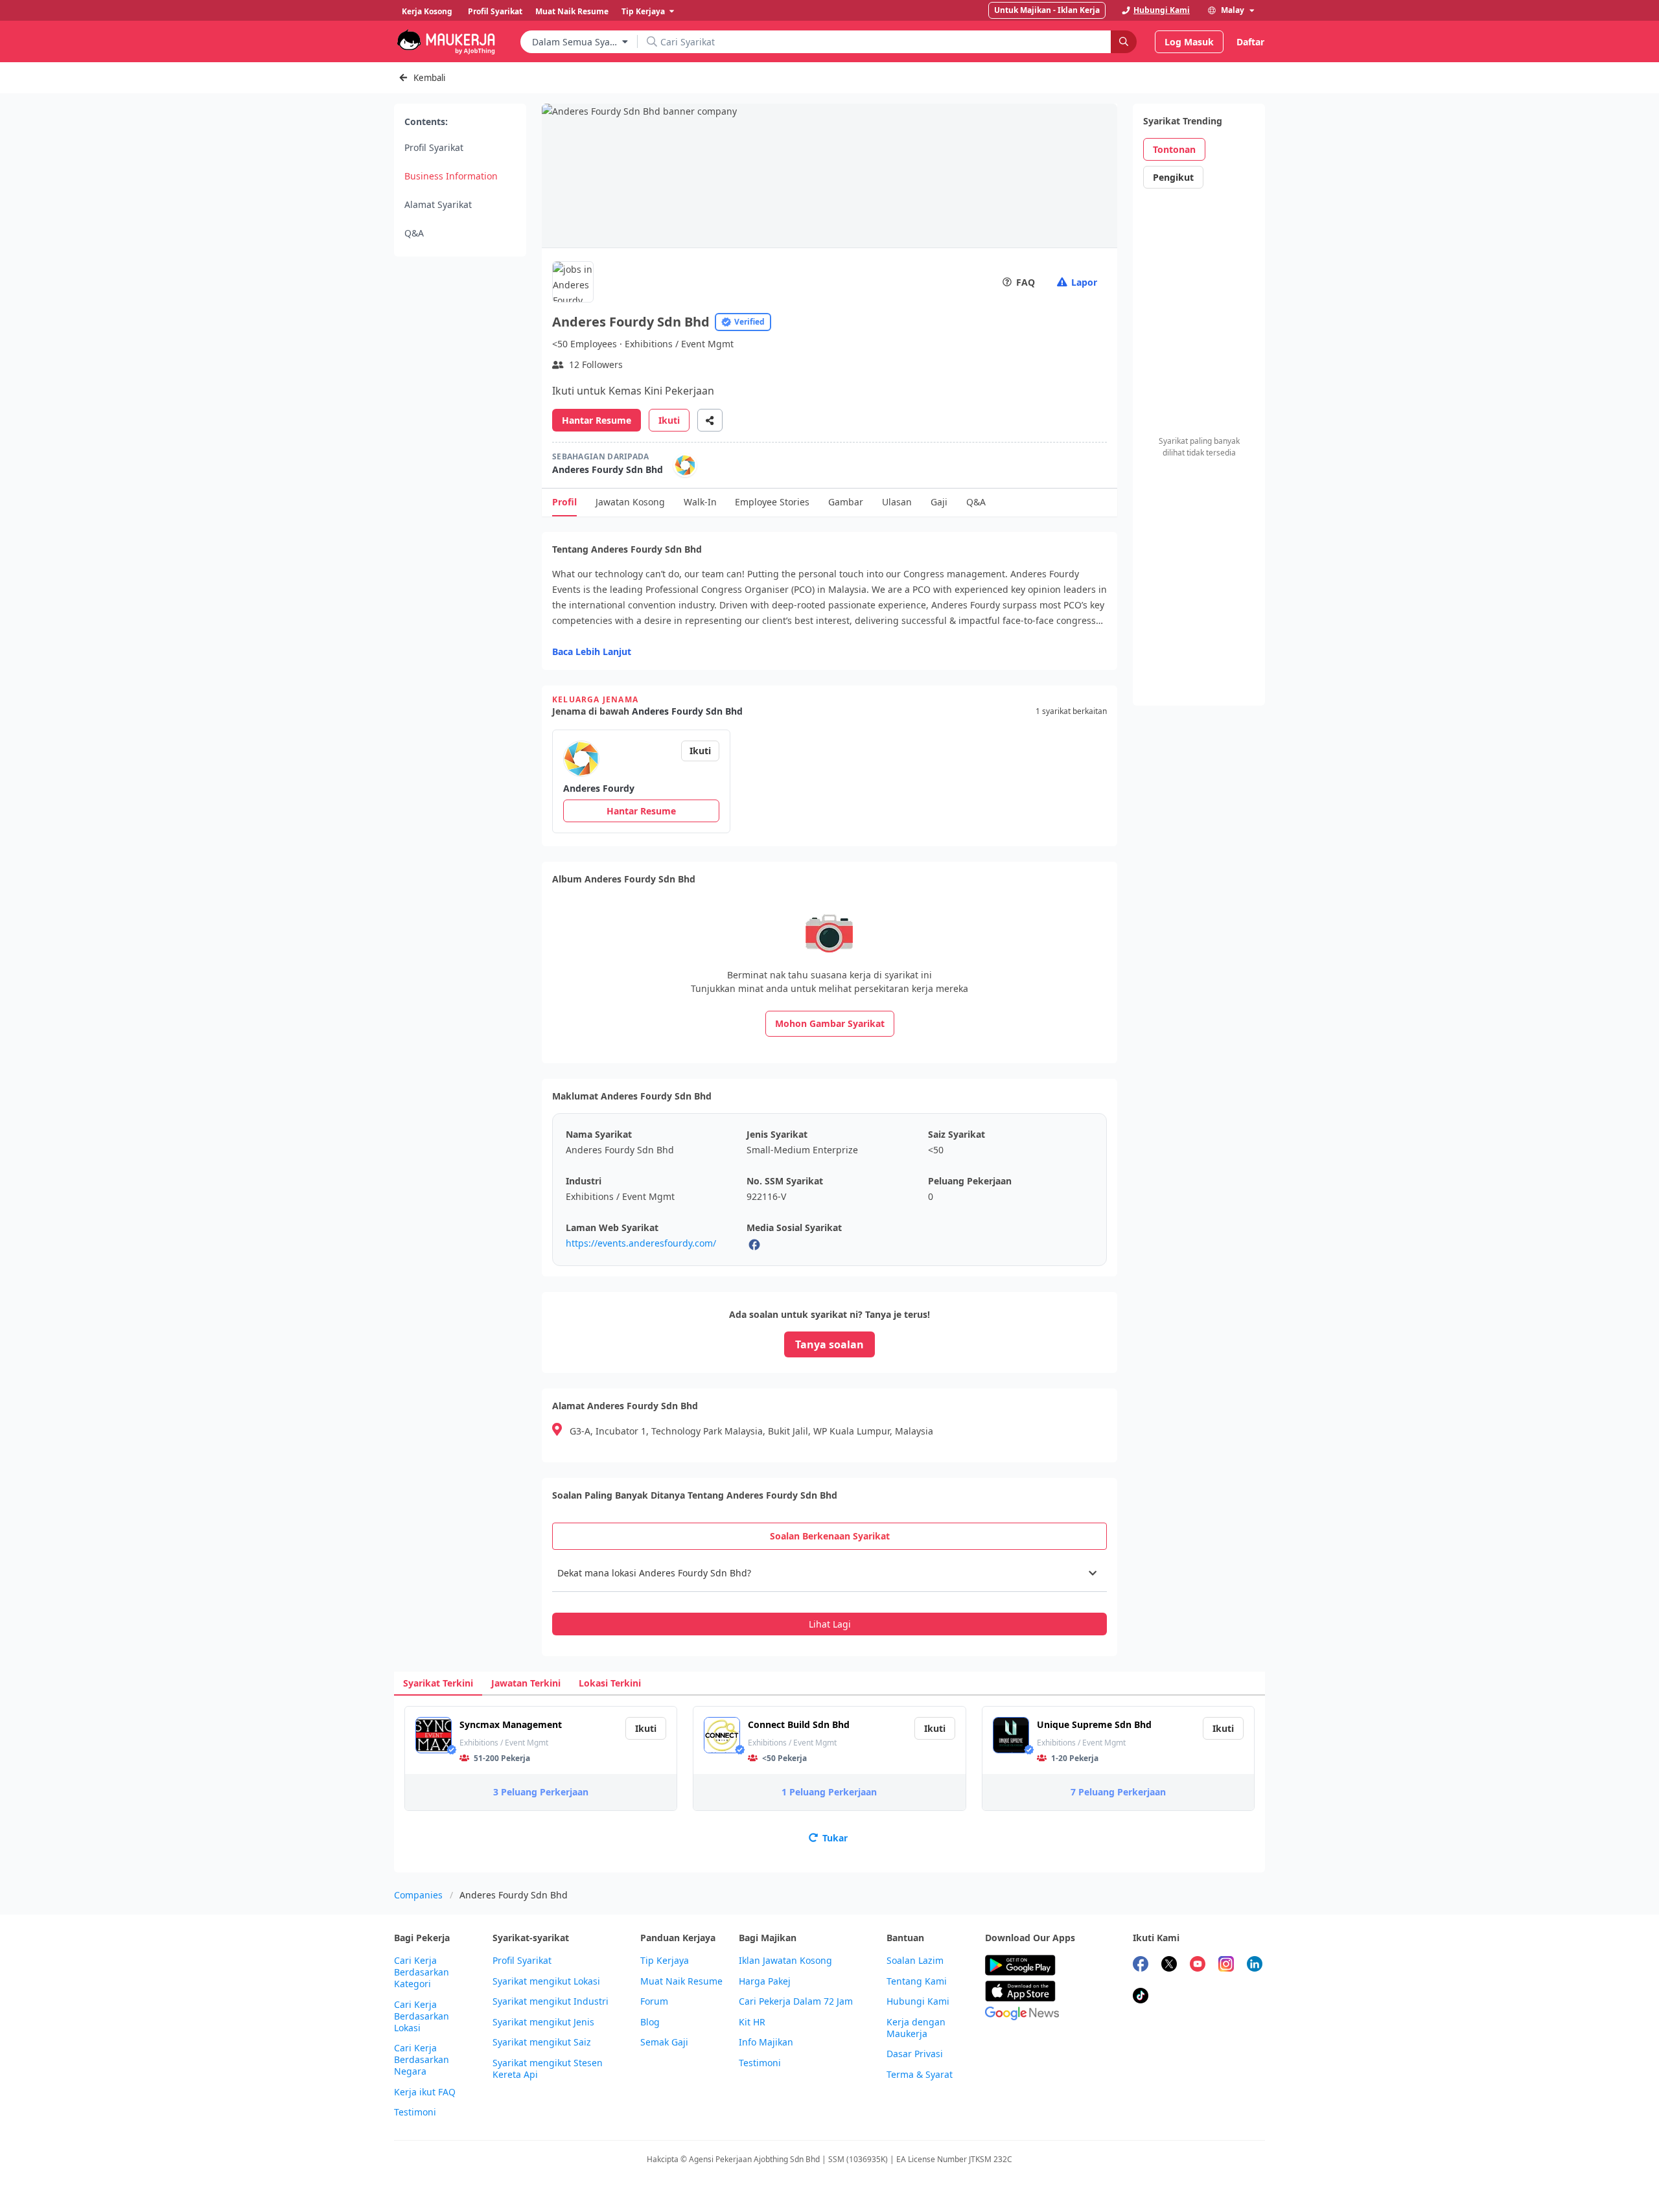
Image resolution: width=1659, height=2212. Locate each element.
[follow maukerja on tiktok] (1141, 1997)
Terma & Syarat (920, 2075)
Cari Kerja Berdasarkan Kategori (422, 1972)
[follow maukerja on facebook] (1141, 1965)
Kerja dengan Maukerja (916, 2028)
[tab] (829, 1536)
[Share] (710, 420)
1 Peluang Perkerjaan (829, 1792)
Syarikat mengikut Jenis (543, 2022)
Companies (418, 1895)
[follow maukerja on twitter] (1169, 1965)
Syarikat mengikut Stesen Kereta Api (548, 2069)
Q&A (414, 233)
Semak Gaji (664, 2042)
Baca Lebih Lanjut (592, 651)
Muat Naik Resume (681, 1981)
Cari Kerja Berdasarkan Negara (422, 2060)
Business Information (451, 176)
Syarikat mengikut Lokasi (546, 1981)
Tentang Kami (917, 1981)
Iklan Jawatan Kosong (785, 1961)
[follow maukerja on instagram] (1226, 1965)
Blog (650, 2022)
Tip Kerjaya (665, 1961)
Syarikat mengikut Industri (551, 2001)
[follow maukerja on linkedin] (1255, 1965)
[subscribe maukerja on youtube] (1198, 1965)
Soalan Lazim (915, 1961)
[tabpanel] (829, 1595)
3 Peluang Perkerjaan (541, 1792)
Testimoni (415, 2112)
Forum (654, 2001)
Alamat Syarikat (438, 204)
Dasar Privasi (915, 2054)
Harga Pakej (765, 1981)
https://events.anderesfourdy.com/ (641, 1243)
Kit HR (752, 2022)
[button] (829, 1573)
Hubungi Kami (918, 2001)
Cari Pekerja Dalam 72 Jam (796, 2001)
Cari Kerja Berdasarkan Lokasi (422, 2016)
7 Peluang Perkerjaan (1118, 1792)
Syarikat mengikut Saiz (542, 2042)
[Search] (1124, 42)
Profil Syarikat (434, 147)
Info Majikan (766, 2042)
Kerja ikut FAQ (425, 2092)
